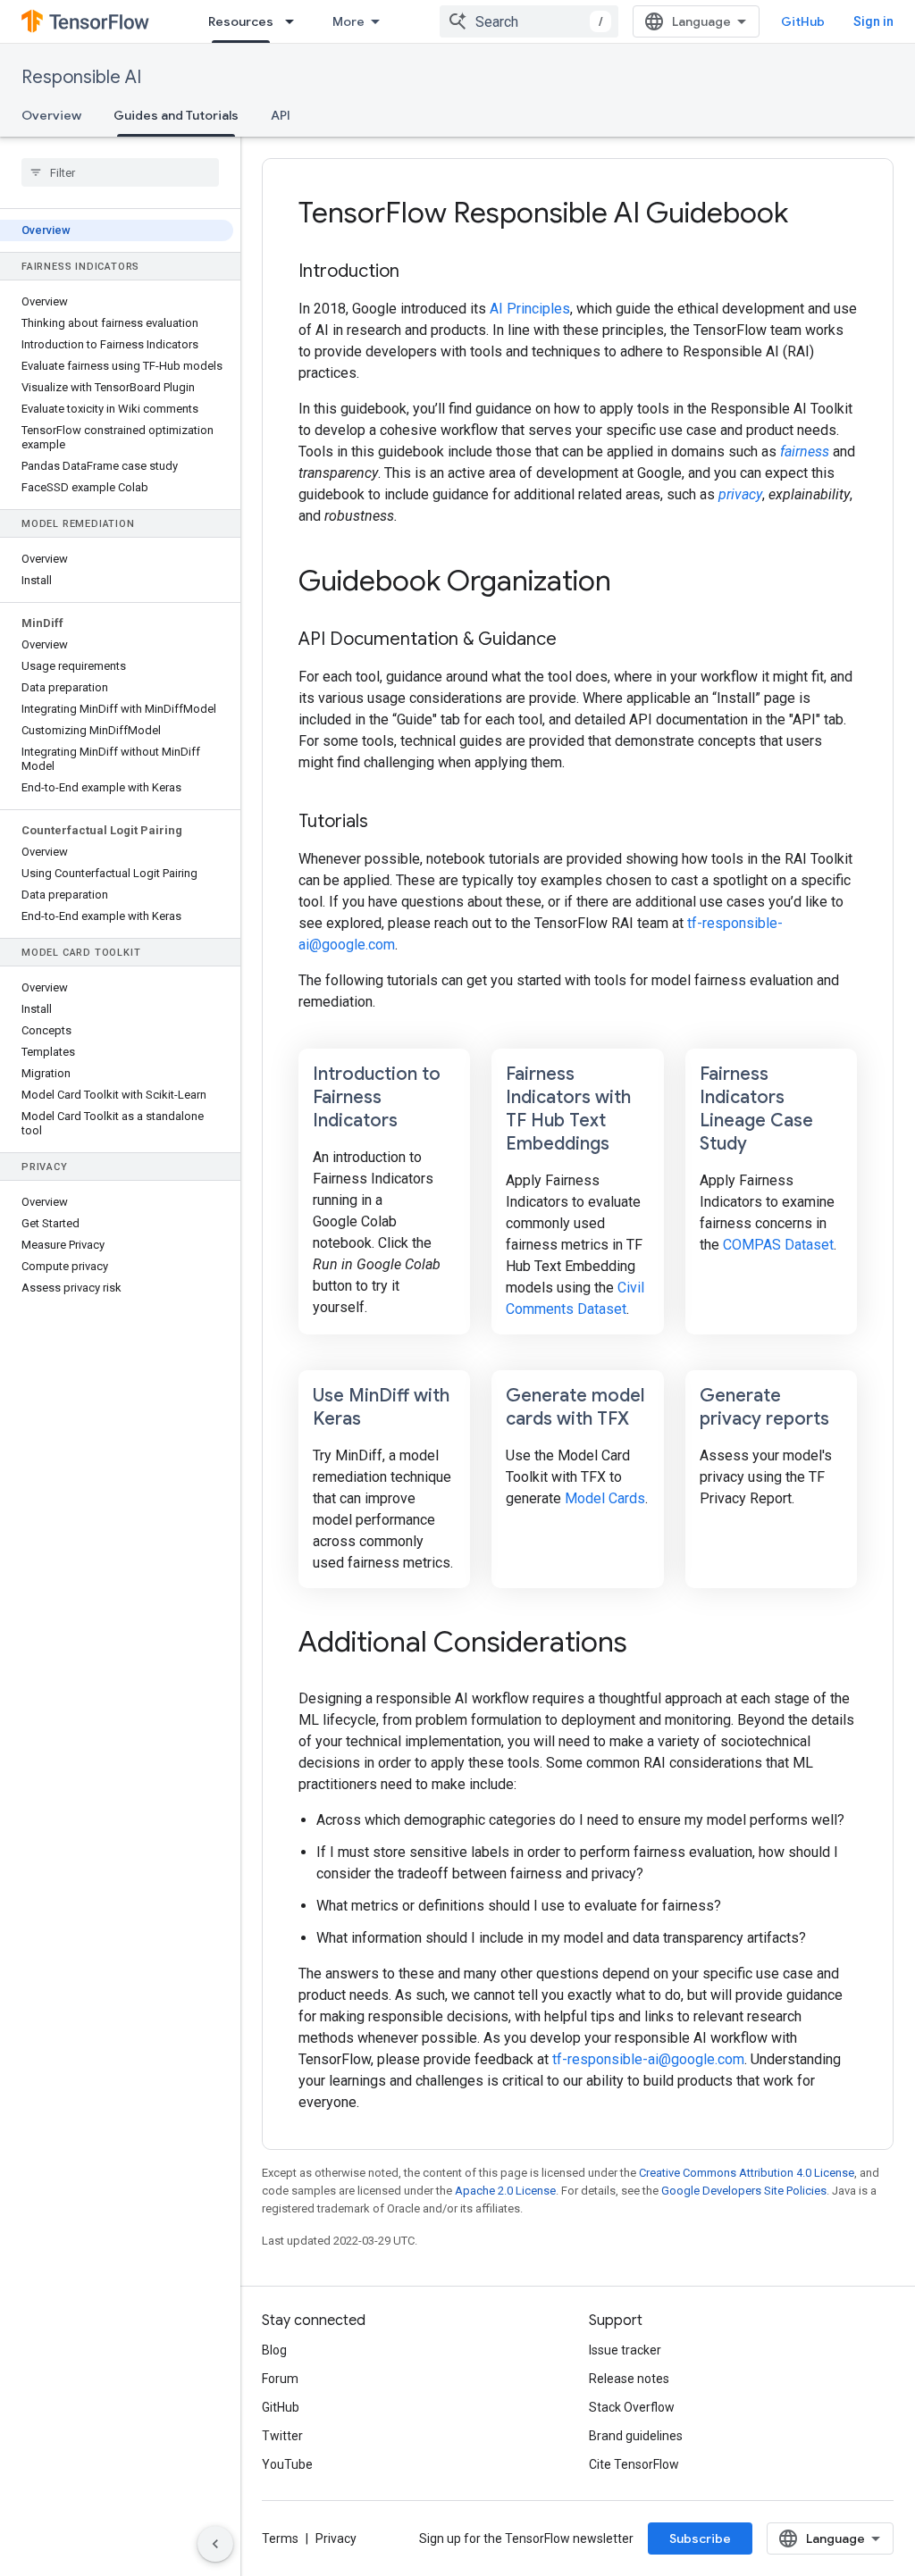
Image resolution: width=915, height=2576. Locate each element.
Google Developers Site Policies (744, 2191)
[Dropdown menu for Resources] (295, 21)
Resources (241, 21)
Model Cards (605, 1498)
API (281, 115)
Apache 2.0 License (505, 2191)
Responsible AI (81, 77)
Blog (274, 2350)
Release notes (629, 2379)
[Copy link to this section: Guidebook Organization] (635, 583)
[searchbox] (120, 172)
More (348, 21)
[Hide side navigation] (215, 2544)
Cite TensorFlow (634, 2464)
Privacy (336, 2538)
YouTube (287, 2464)
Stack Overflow (632, 2407)
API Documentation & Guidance (428, 639)
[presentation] (578, 213)
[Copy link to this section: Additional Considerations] (651, 1644)
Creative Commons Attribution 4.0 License (747, 2173)
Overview (51, 115)
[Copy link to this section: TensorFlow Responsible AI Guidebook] (812, 215)
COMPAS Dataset (778, 1245)
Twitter (282, 2436)
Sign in (873, 21)
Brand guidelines (636, 2436)
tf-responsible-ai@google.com (648, 2059)
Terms (280, 2538)
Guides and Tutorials (176, 115)
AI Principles (530, 309)
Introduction (349, 271)
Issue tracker (625, 2350)
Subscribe (700, 2538)
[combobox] (529, 21)
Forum (280, 2379)
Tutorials (333, 821)
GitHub (803, 21)
